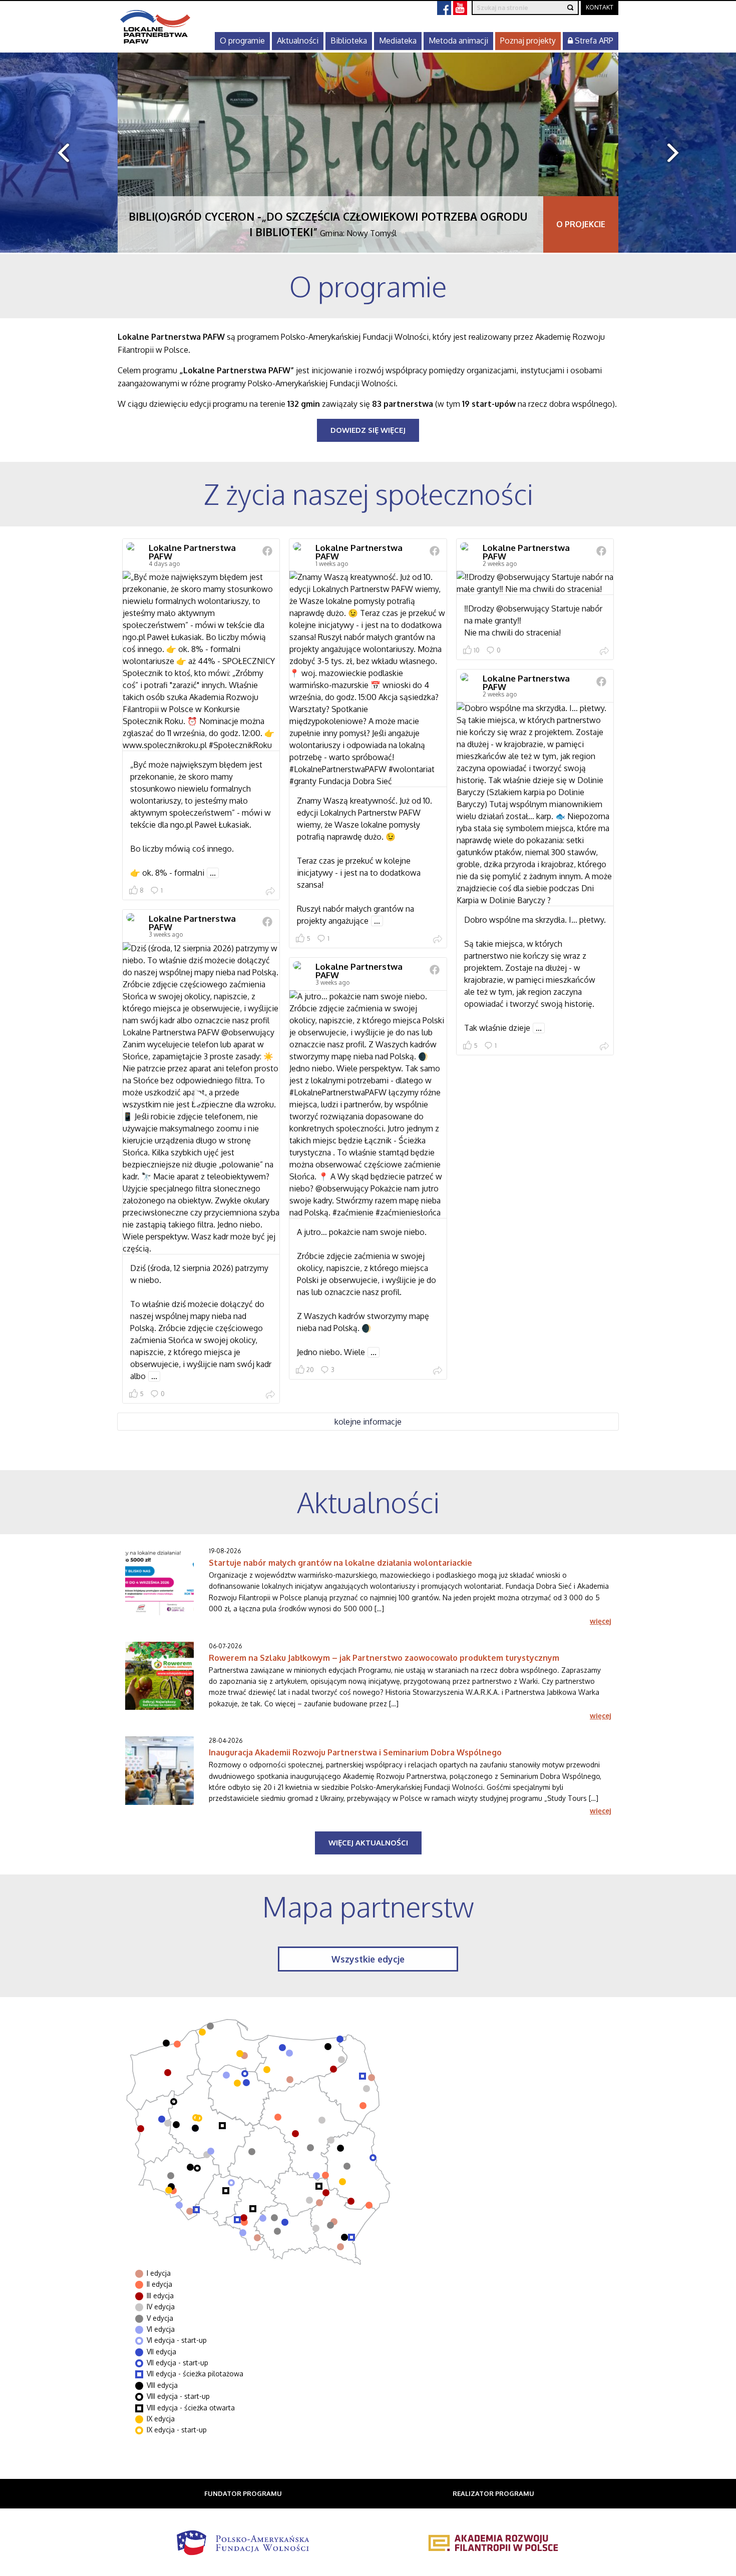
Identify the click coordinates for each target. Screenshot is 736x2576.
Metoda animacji (458, 41)
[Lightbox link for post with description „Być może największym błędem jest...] (201, 661)
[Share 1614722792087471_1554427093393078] (270, 892)
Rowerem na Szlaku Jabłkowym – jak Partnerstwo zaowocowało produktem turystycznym (384, 1658)
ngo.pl (181, 825)
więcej (600, 1621)
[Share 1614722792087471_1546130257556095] (604, 1047)
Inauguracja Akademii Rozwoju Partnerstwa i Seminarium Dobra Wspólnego (355, 1752)
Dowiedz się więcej (368, 430)
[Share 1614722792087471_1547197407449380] (604, 652)
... (213, 873)
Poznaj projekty (528, 41)
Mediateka (398, 41)
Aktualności (298, 41)
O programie (242, 41)
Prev (59, 153)
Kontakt (600, 7)
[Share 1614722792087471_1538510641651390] (270, 1396)
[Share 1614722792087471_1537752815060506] (438, 1372)
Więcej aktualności (368, 1843)
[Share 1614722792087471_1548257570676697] (438, 940)
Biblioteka (349, 41)
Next (677, 153)
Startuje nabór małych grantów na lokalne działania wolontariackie (340, 1563)
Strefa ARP (593, 41)
